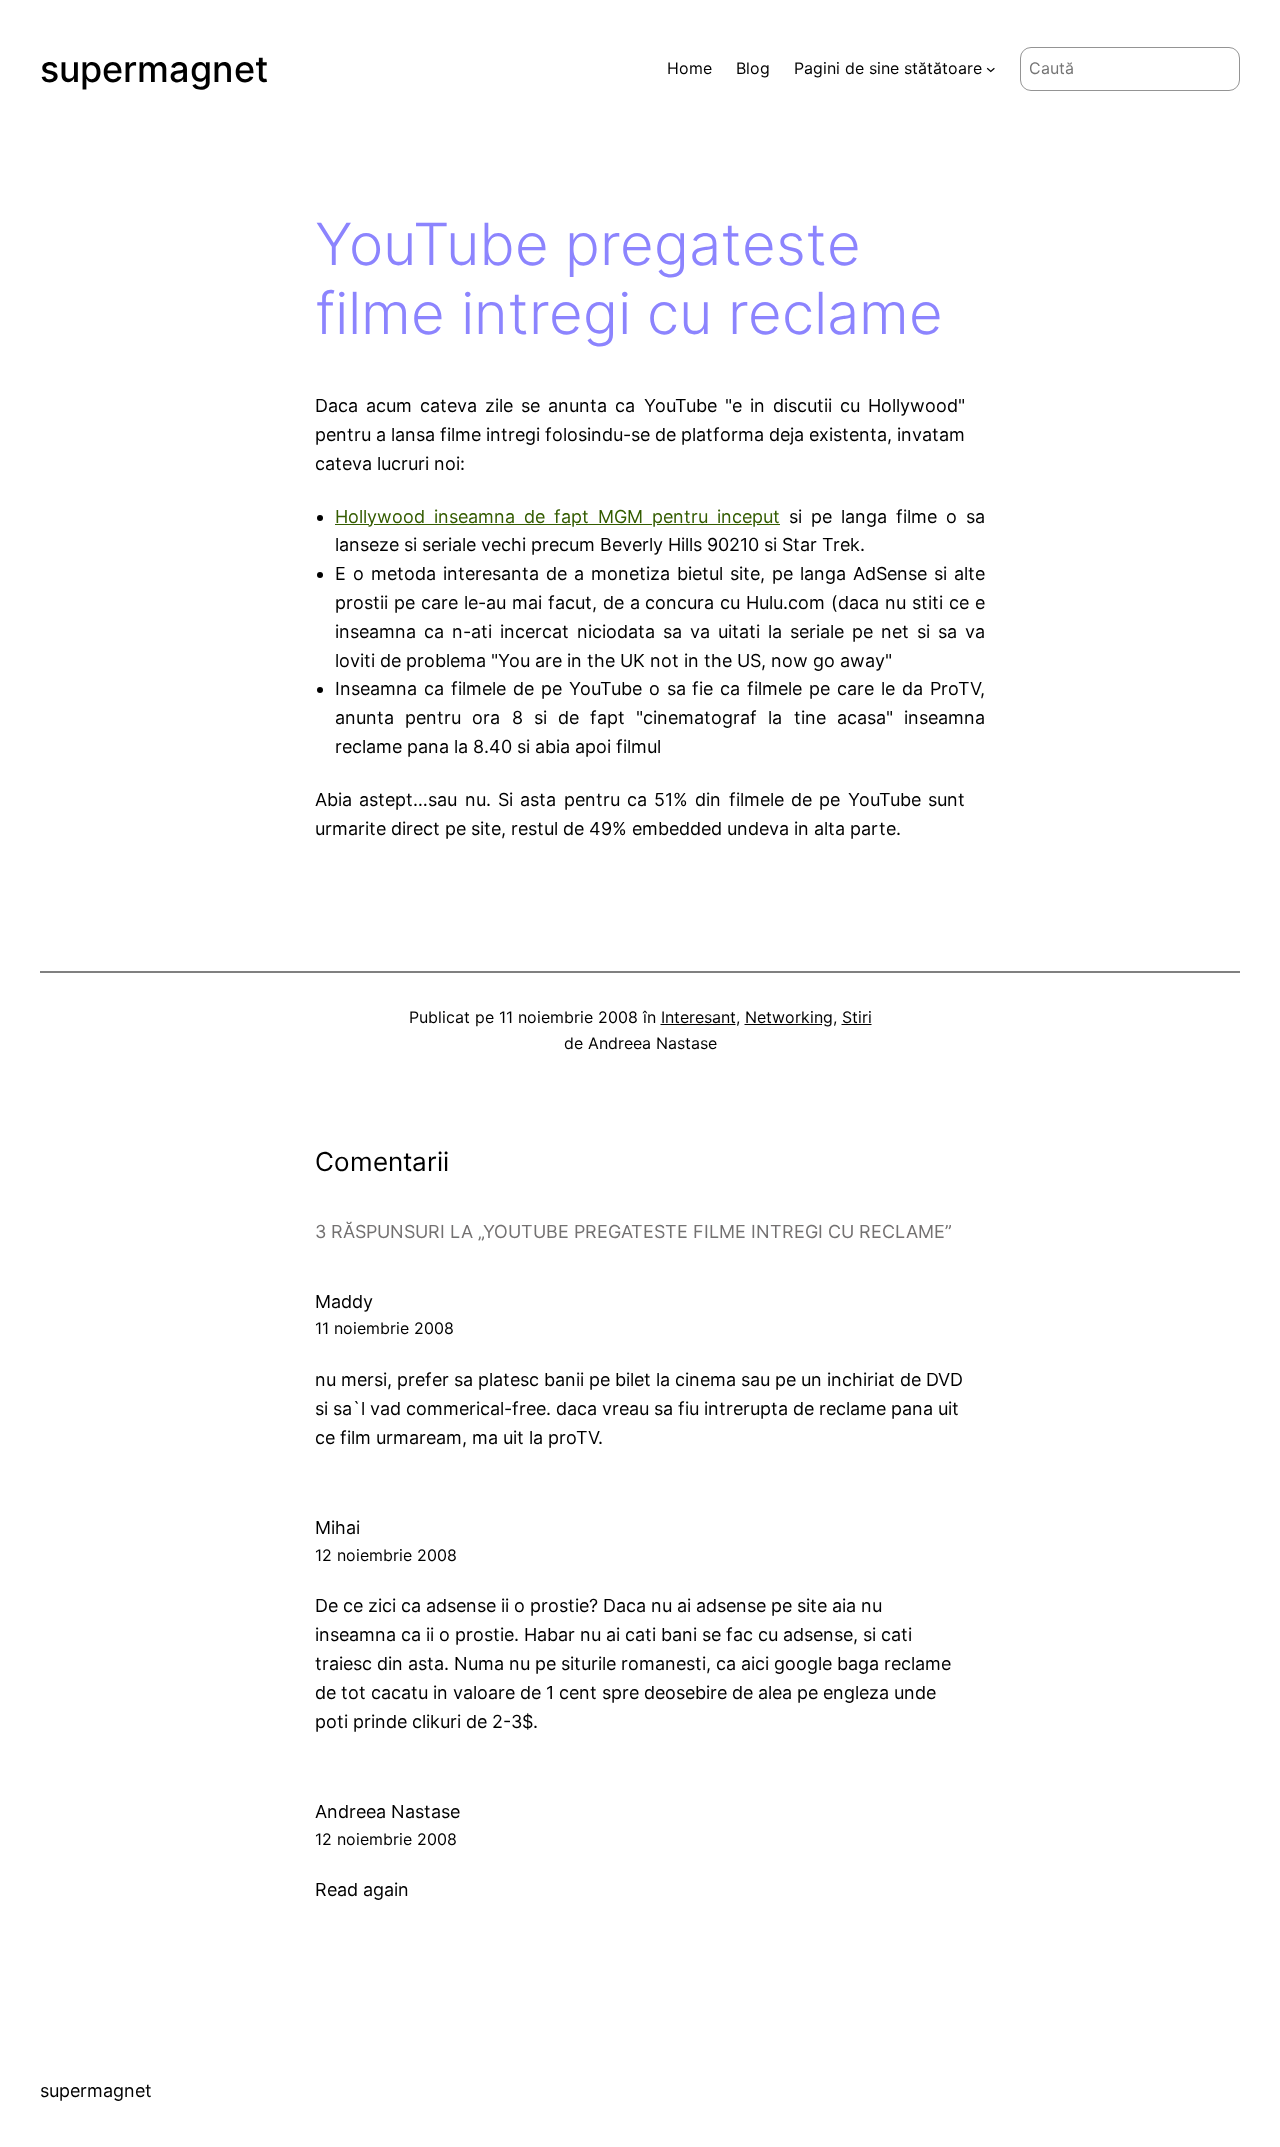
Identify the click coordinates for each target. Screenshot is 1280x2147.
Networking (789, 1017)
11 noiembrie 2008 (384, 1328)
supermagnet (154, 69)
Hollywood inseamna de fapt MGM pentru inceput (557, 516)
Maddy (344, 1301)
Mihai (337, 1527)
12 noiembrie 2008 (386, 1555)
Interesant (698, 1017)
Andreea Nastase (387, 1811)
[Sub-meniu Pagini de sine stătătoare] (991, 69)
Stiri (857, 1017)
